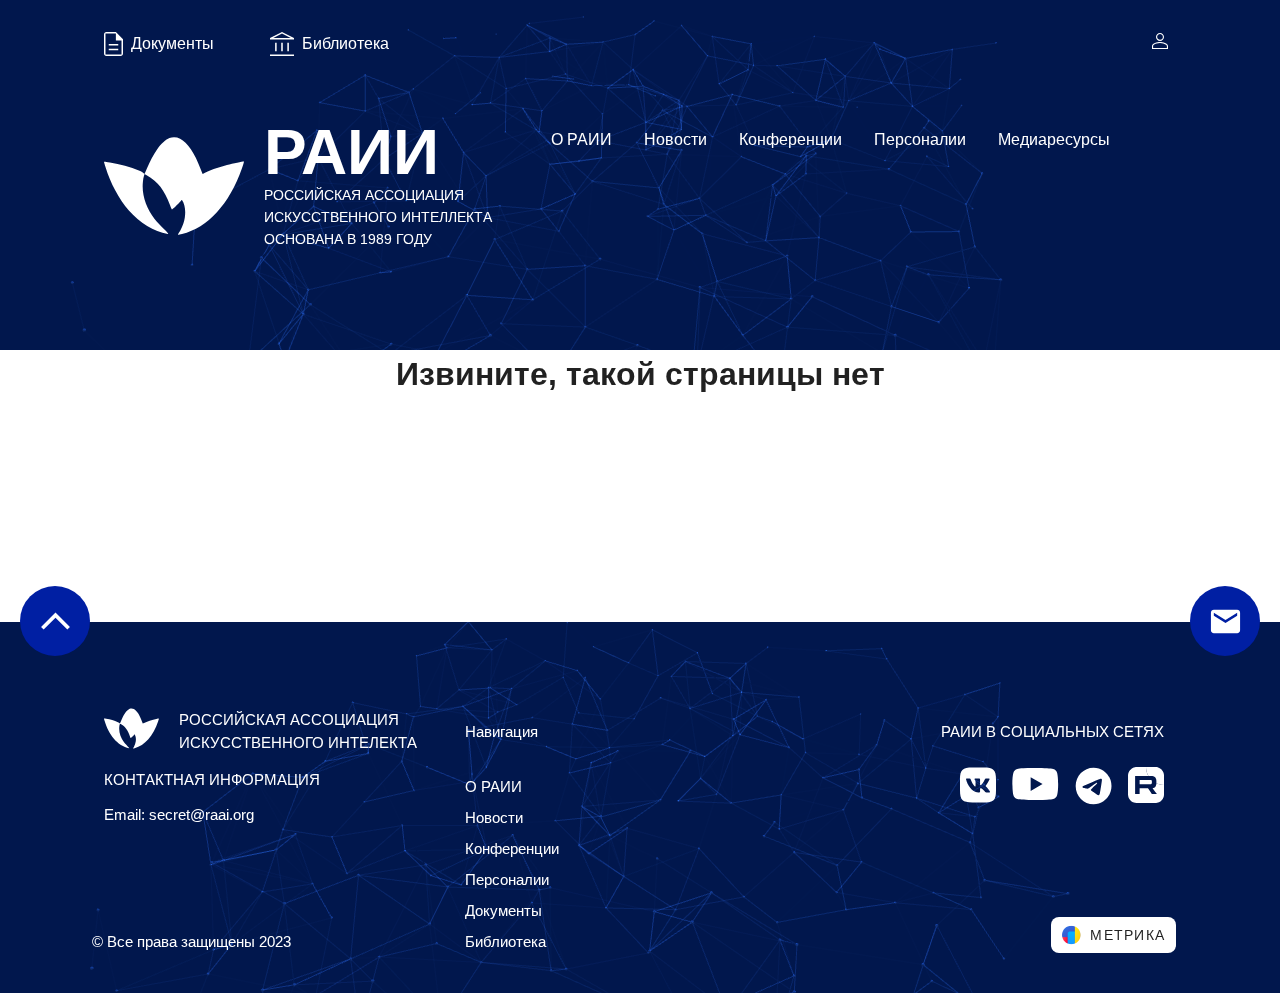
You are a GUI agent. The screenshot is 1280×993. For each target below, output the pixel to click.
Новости (675, 139)
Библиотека (505, 941)
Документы (503, 910)
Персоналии (920, 139)
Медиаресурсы (1054, 139)
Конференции (790, 139)
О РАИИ (581, 139)
